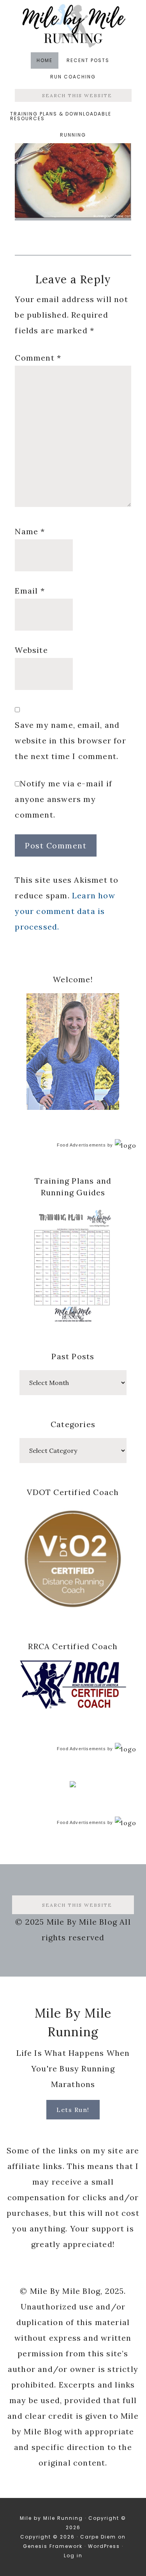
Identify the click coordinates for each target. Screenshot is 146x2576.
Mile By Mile (73, 26)
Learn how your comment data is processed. (65, 911)
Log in (73, 2556)
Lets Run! (73, 2110)
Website (31, 650)
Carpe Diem (98, 2537)
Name (30, 531)
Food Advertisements (81, 1145)
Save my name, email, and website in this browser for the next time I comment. (70, 740)
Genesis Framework (53, 2546)
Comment (38, 358)
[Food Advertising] (73, 1785)
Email (30, 591)
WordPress (104, 2546)
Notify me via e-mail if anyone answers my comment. (63, 799)
